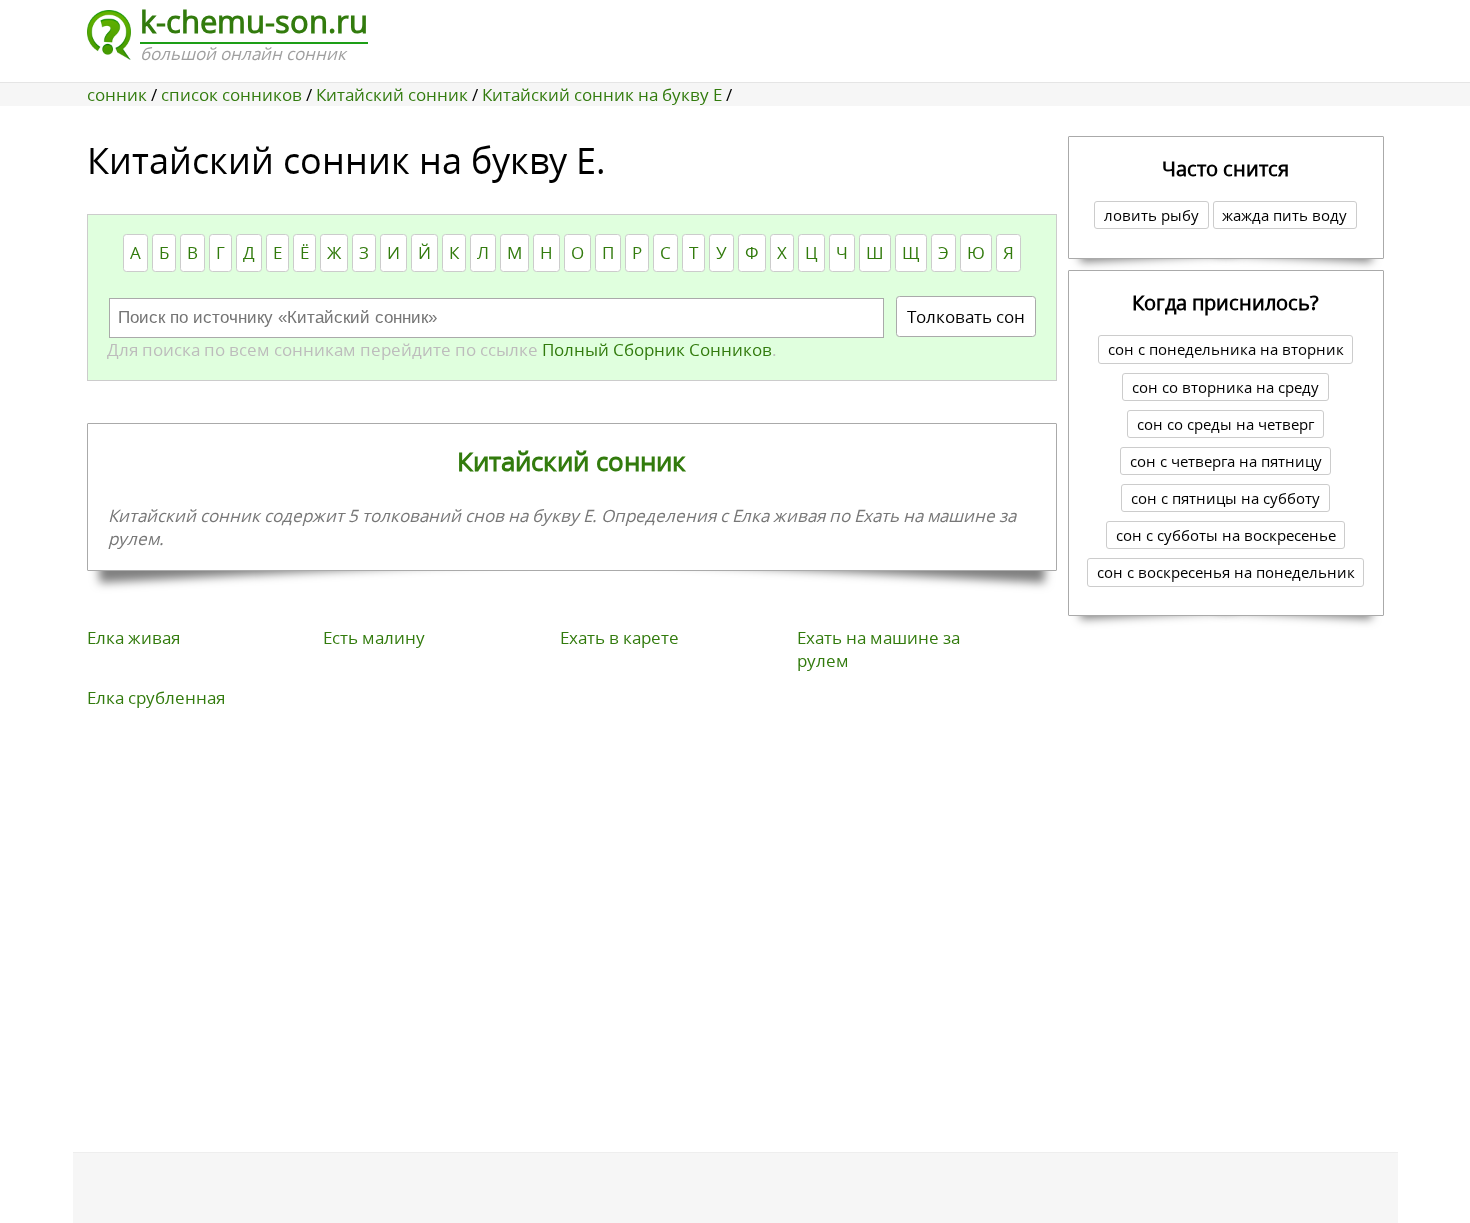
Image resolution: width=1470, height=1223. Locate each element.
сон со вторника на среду (1225, 387)
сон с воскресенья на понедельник (1226, 572)
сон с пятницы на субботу (1225, 498)
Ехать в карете (619, 637)
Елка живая (133, 637)
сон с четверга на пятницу (1226, 461)
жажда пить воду (1284, 215)
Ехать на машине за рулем (878, 649)
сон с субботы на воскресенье (1226, 535)
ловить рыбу (1151, 215)
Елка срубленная (156, 697)
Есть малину (374, 637)
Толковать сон (966, 316)
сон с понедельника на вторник (1226, 349)
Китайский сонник (571, 461)
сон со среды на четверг (1225, 424)
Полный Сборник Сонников (655, 349)
